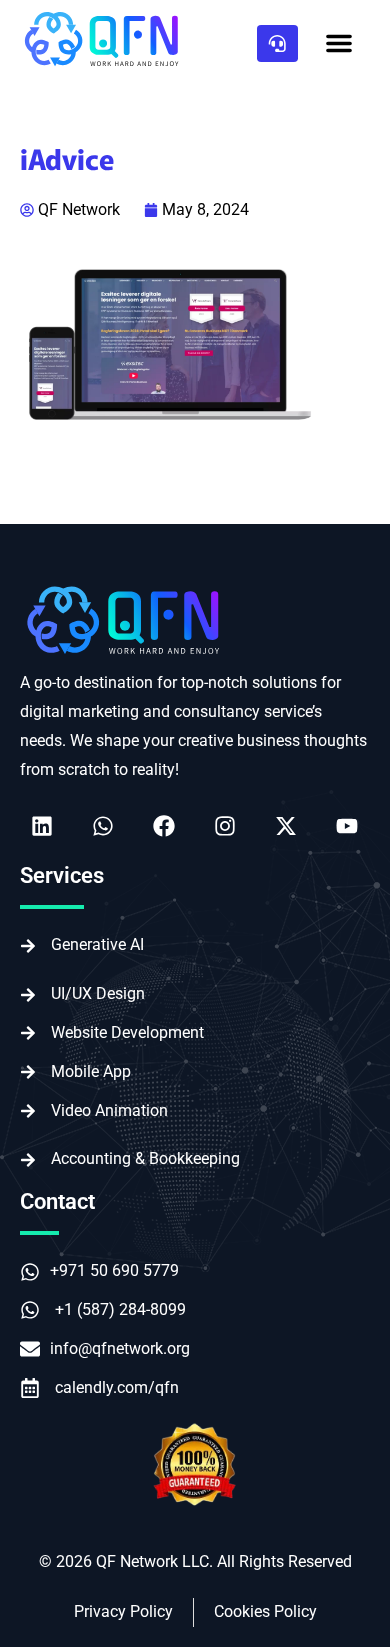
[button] (339, 43)
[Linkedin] (42, 826)
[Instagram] (225, 826)
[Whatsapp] (103, 826)
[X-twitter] (286, 826)
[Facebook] (164, 826)
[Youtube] (347, 826)
